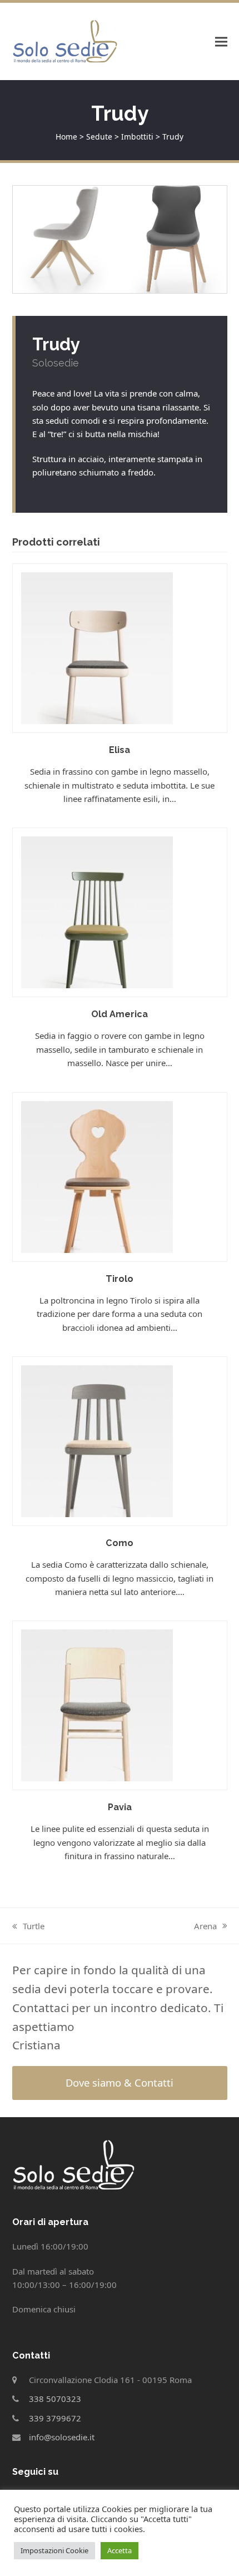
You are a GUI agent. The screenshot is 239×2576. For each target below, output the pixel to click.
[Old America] (97, 911)
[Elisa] (97, 647)
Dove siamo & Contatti (120, 2082)
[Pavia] (97, 1705)
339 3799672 (55, 2418)
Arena (211, 1926)
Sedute (99, 137)
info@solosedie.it (62, 2437)
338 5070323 (55, 2399)
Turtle (28, 1926)
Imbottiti (137, 137)
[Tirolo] (97, 1176)
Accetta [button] (120, 2550)
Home (66, 137)
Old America (120, 1014)
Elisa (120, 750)
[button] (221, 41)
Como (120, 1543)
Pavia (120, 1807)
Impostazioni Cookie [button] (54, 2550)
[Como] (97, 1440)
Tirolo (120, 1279)
